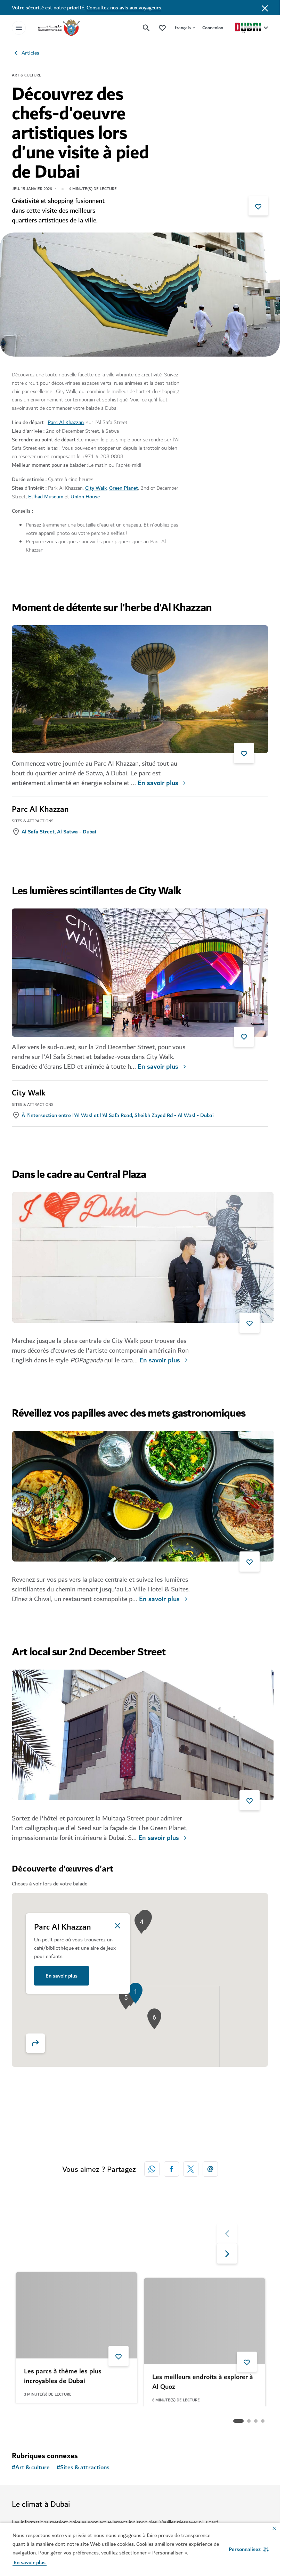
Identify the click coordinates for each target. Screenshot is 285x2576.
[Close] (117, 1926)
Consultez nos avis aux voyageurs (124, 8)
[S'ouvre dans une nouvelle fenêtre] (171, 2169)
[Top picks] (162, 28)
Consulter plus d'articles (55, 2421)
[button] (249, 2549)
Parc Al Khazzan (66, 422)
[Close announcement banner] (265, 8)
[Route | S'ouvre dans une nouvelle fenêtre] (40, 2043)
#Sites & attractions (83, 2468)
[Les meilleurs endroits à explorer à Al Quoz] (205, 2315)
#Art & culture (31, 2468)
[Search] (146, 28)
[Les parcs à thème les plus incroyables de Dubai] (76, 2315)
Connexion (213, 28)
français (183, 28)
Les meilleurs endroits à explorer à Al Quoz (203, 2377)
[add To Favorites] (258, 206)
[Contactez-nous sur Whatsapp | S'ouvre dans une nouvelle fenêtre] (152, 2169)
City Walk (96, 488)
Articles (30, 53)
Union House (85, 497)
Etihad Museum (46, 497)
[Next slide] (227, 2233)
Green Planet (124, 488)
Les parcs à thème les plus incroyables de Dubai (63, 2377)
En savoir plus (158, 783)
